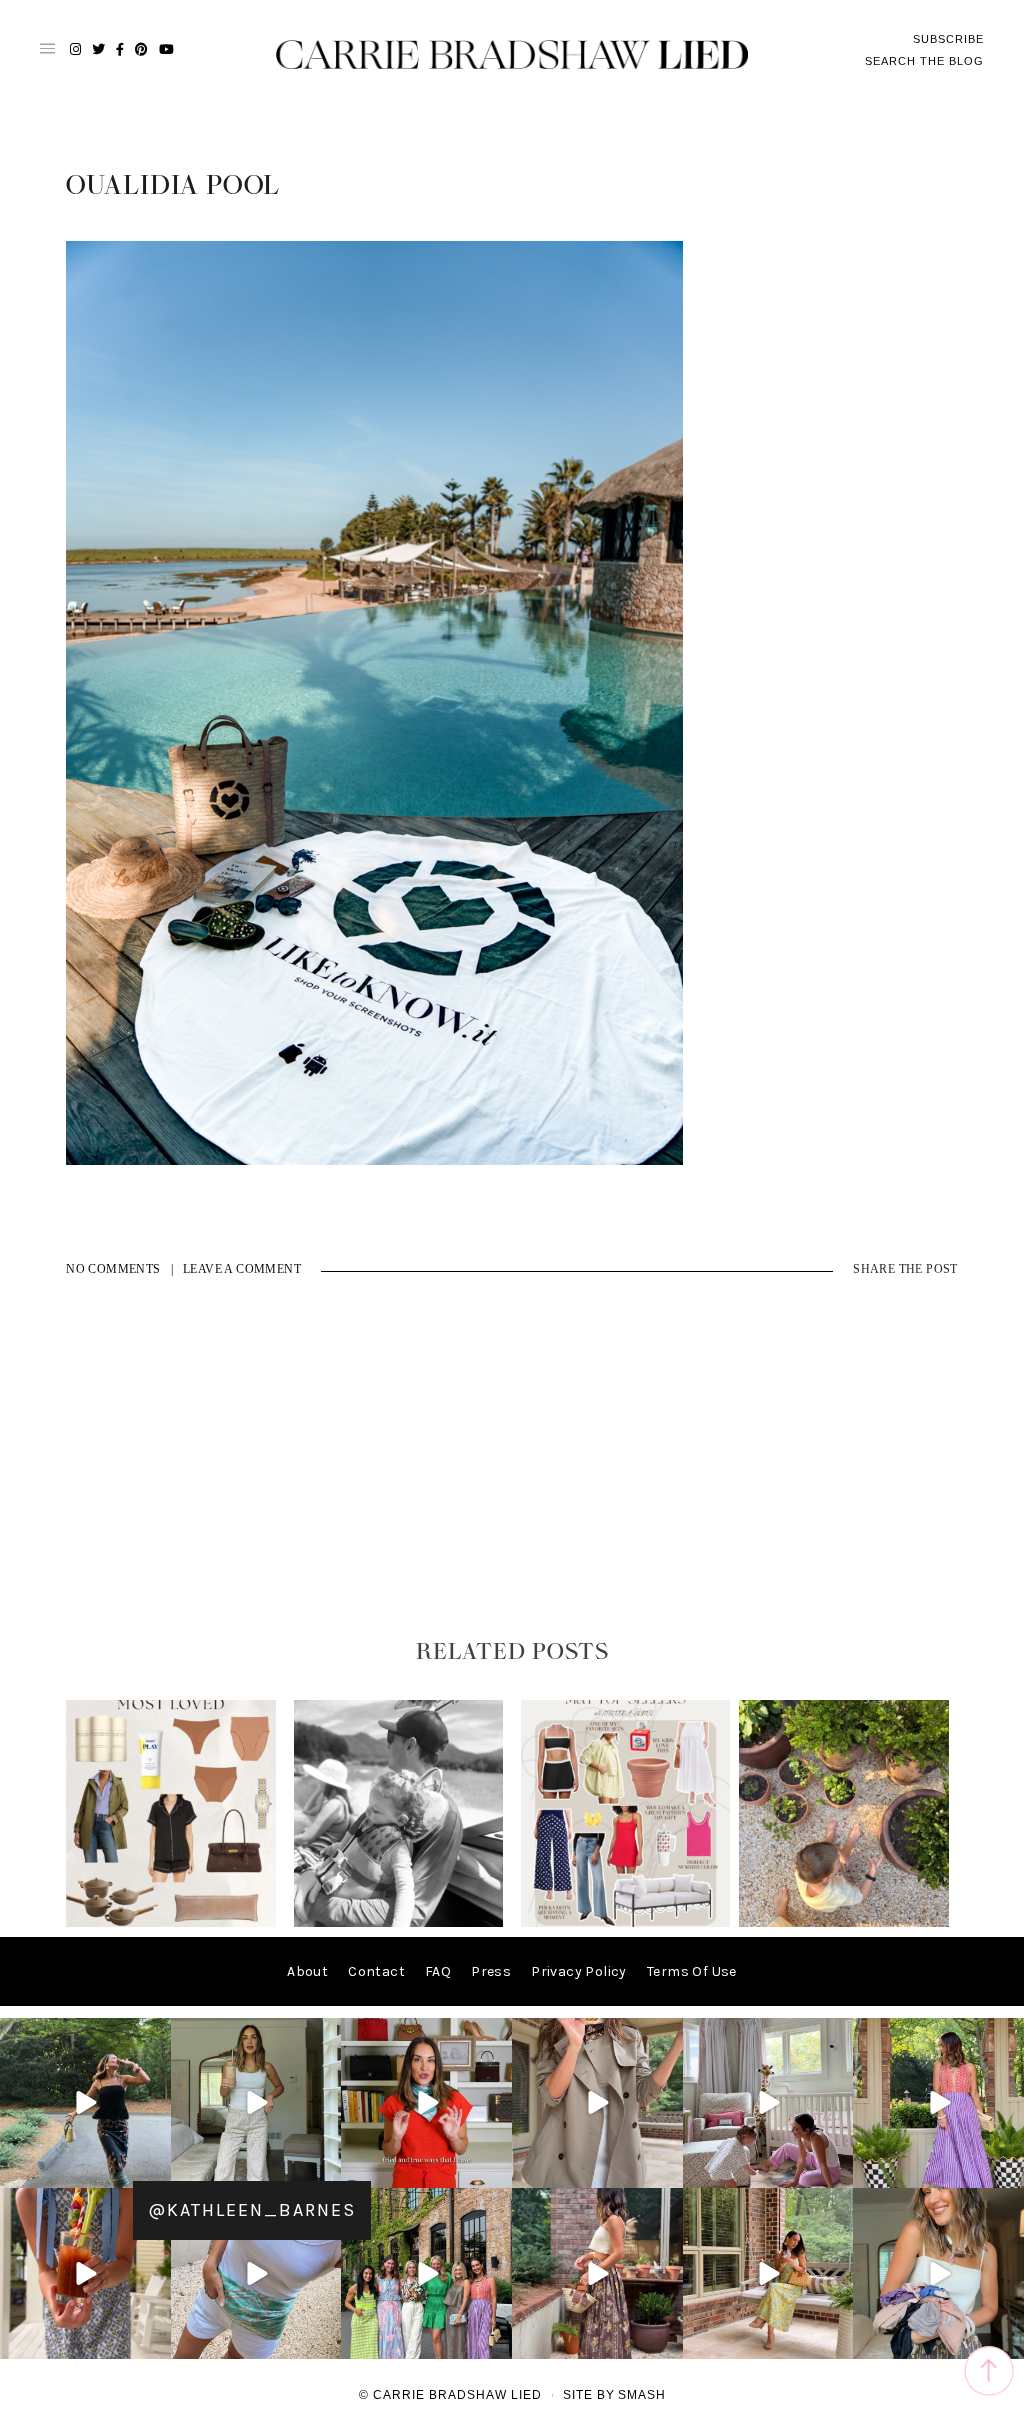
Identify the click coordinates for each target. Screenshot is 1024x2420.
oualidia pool (173, 186)
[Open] (85, 2103)
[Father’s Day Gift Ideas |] (399, 1922)
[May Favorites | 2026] (626, 1922)
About (307, 1971)
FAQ (438, 1971)
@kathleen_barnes (252, 2210)
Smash (642, 2395)
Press (491, 1971)
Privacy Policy (579, 1971)
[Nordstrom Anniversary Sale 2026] (171, 1922)
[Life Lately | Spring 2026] (844, 1922)
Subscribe (948, 39)
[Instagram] (153, 2169)
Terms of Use (692, 1971)
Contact (376, 1971)
